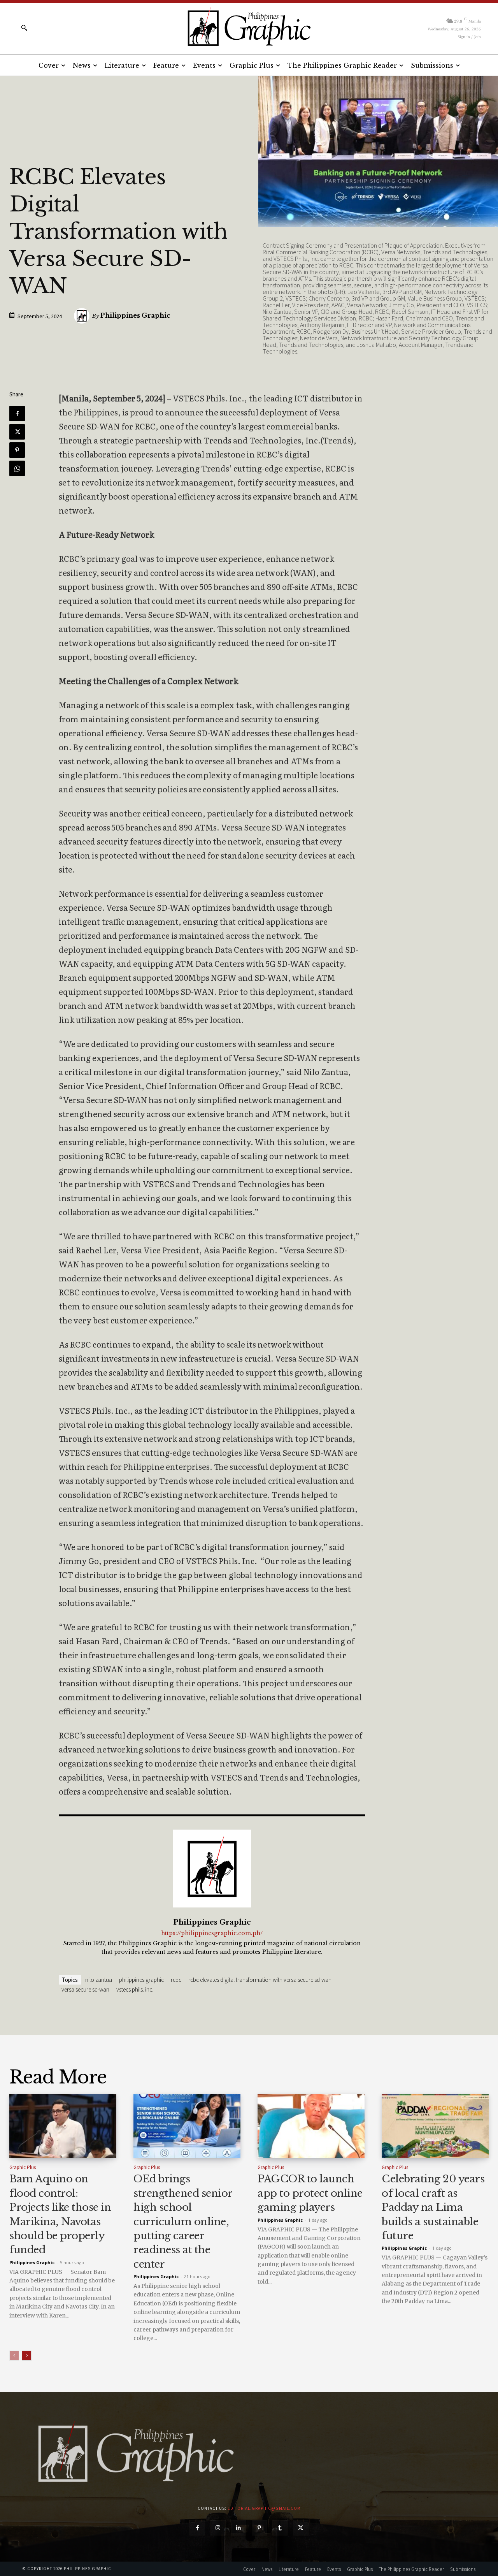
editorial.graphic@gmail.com (264, 2508)
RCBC (176, 1980)
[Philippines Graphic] (249, 27)
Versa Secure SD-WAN (85, 1989)
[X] (17, 432)
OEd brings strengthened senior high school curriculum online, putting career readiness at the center (183, 2221)
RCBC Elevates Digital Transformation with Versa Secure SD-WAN (260, 1980)
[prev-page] (14, 2356)
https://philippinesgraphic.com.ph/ (212, 1933)
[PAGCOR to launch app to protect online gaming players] (311, 2126)
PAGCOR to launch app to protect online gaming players (310, 2193)
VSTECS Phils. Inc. (135, 1989)
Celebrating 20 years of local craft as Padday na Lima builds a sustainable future (433, 2207)
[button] (24, 28)
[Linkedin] (239, 2528)
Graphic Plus (23, 2167)
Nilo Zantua (99, 1980)
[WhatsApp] (17, 468)
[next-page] (27, 2356)
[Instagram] (218, 2528)
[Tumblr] (280, 2528)
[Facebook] (17, 413)
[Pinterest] (17, 450)
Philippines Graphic (135, 315)
